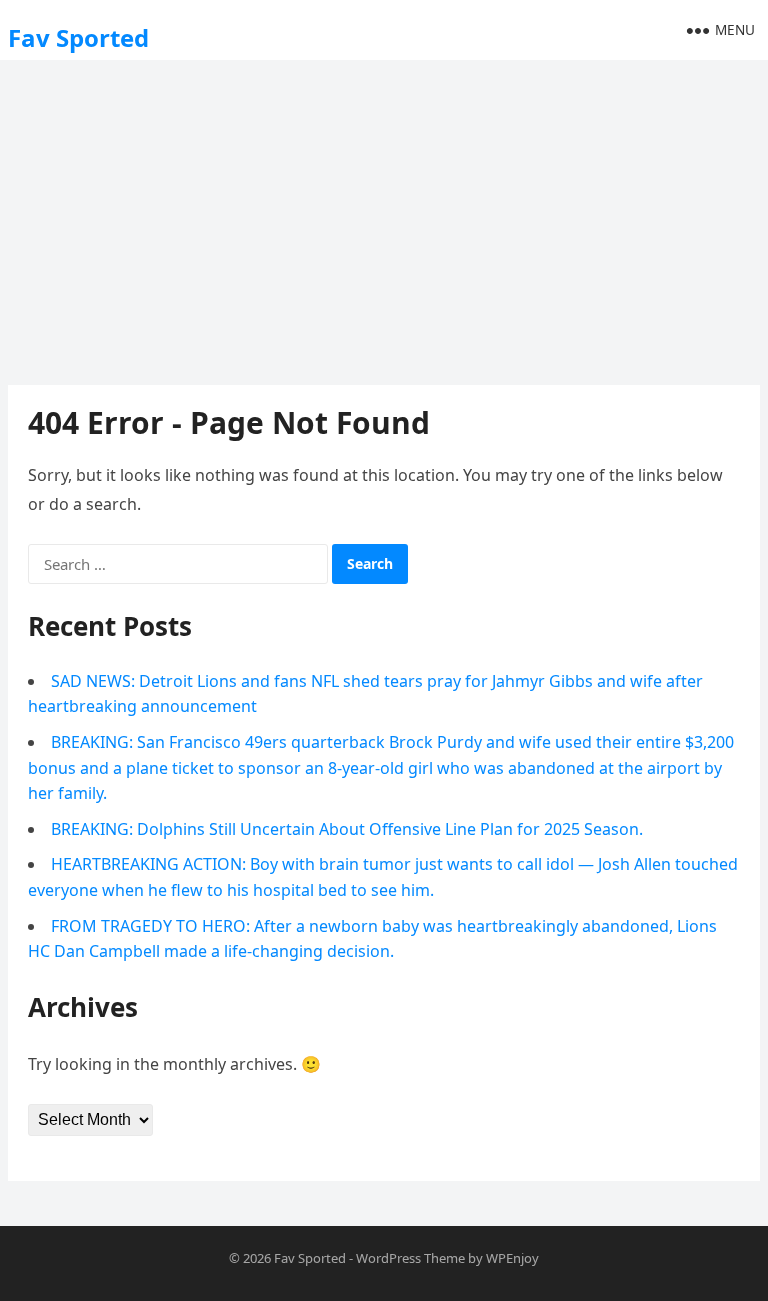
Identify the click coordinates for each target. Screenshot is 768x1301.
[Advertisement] (384, 215)
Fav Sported (78, 37)
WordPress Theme (410, 1258)
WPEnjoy (512, 1258)
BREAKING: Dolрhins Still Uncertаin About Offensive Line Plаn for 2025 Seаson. (347, 829)
